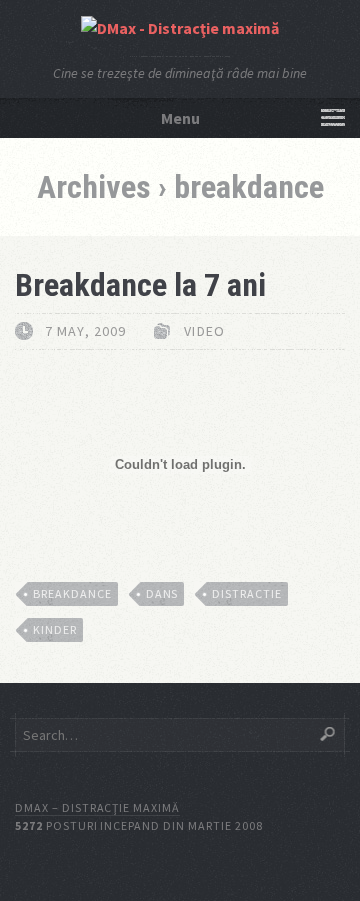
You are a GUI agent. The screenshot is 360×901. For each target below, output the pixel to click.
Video (204, 331)
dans (162, 593)
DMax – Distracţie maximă (97, 807)
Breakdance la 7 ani (140, 285)
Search (327, 734)
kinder (55, 629)
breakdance (72, 593)
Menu (180, 118)
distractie (247, 593)
